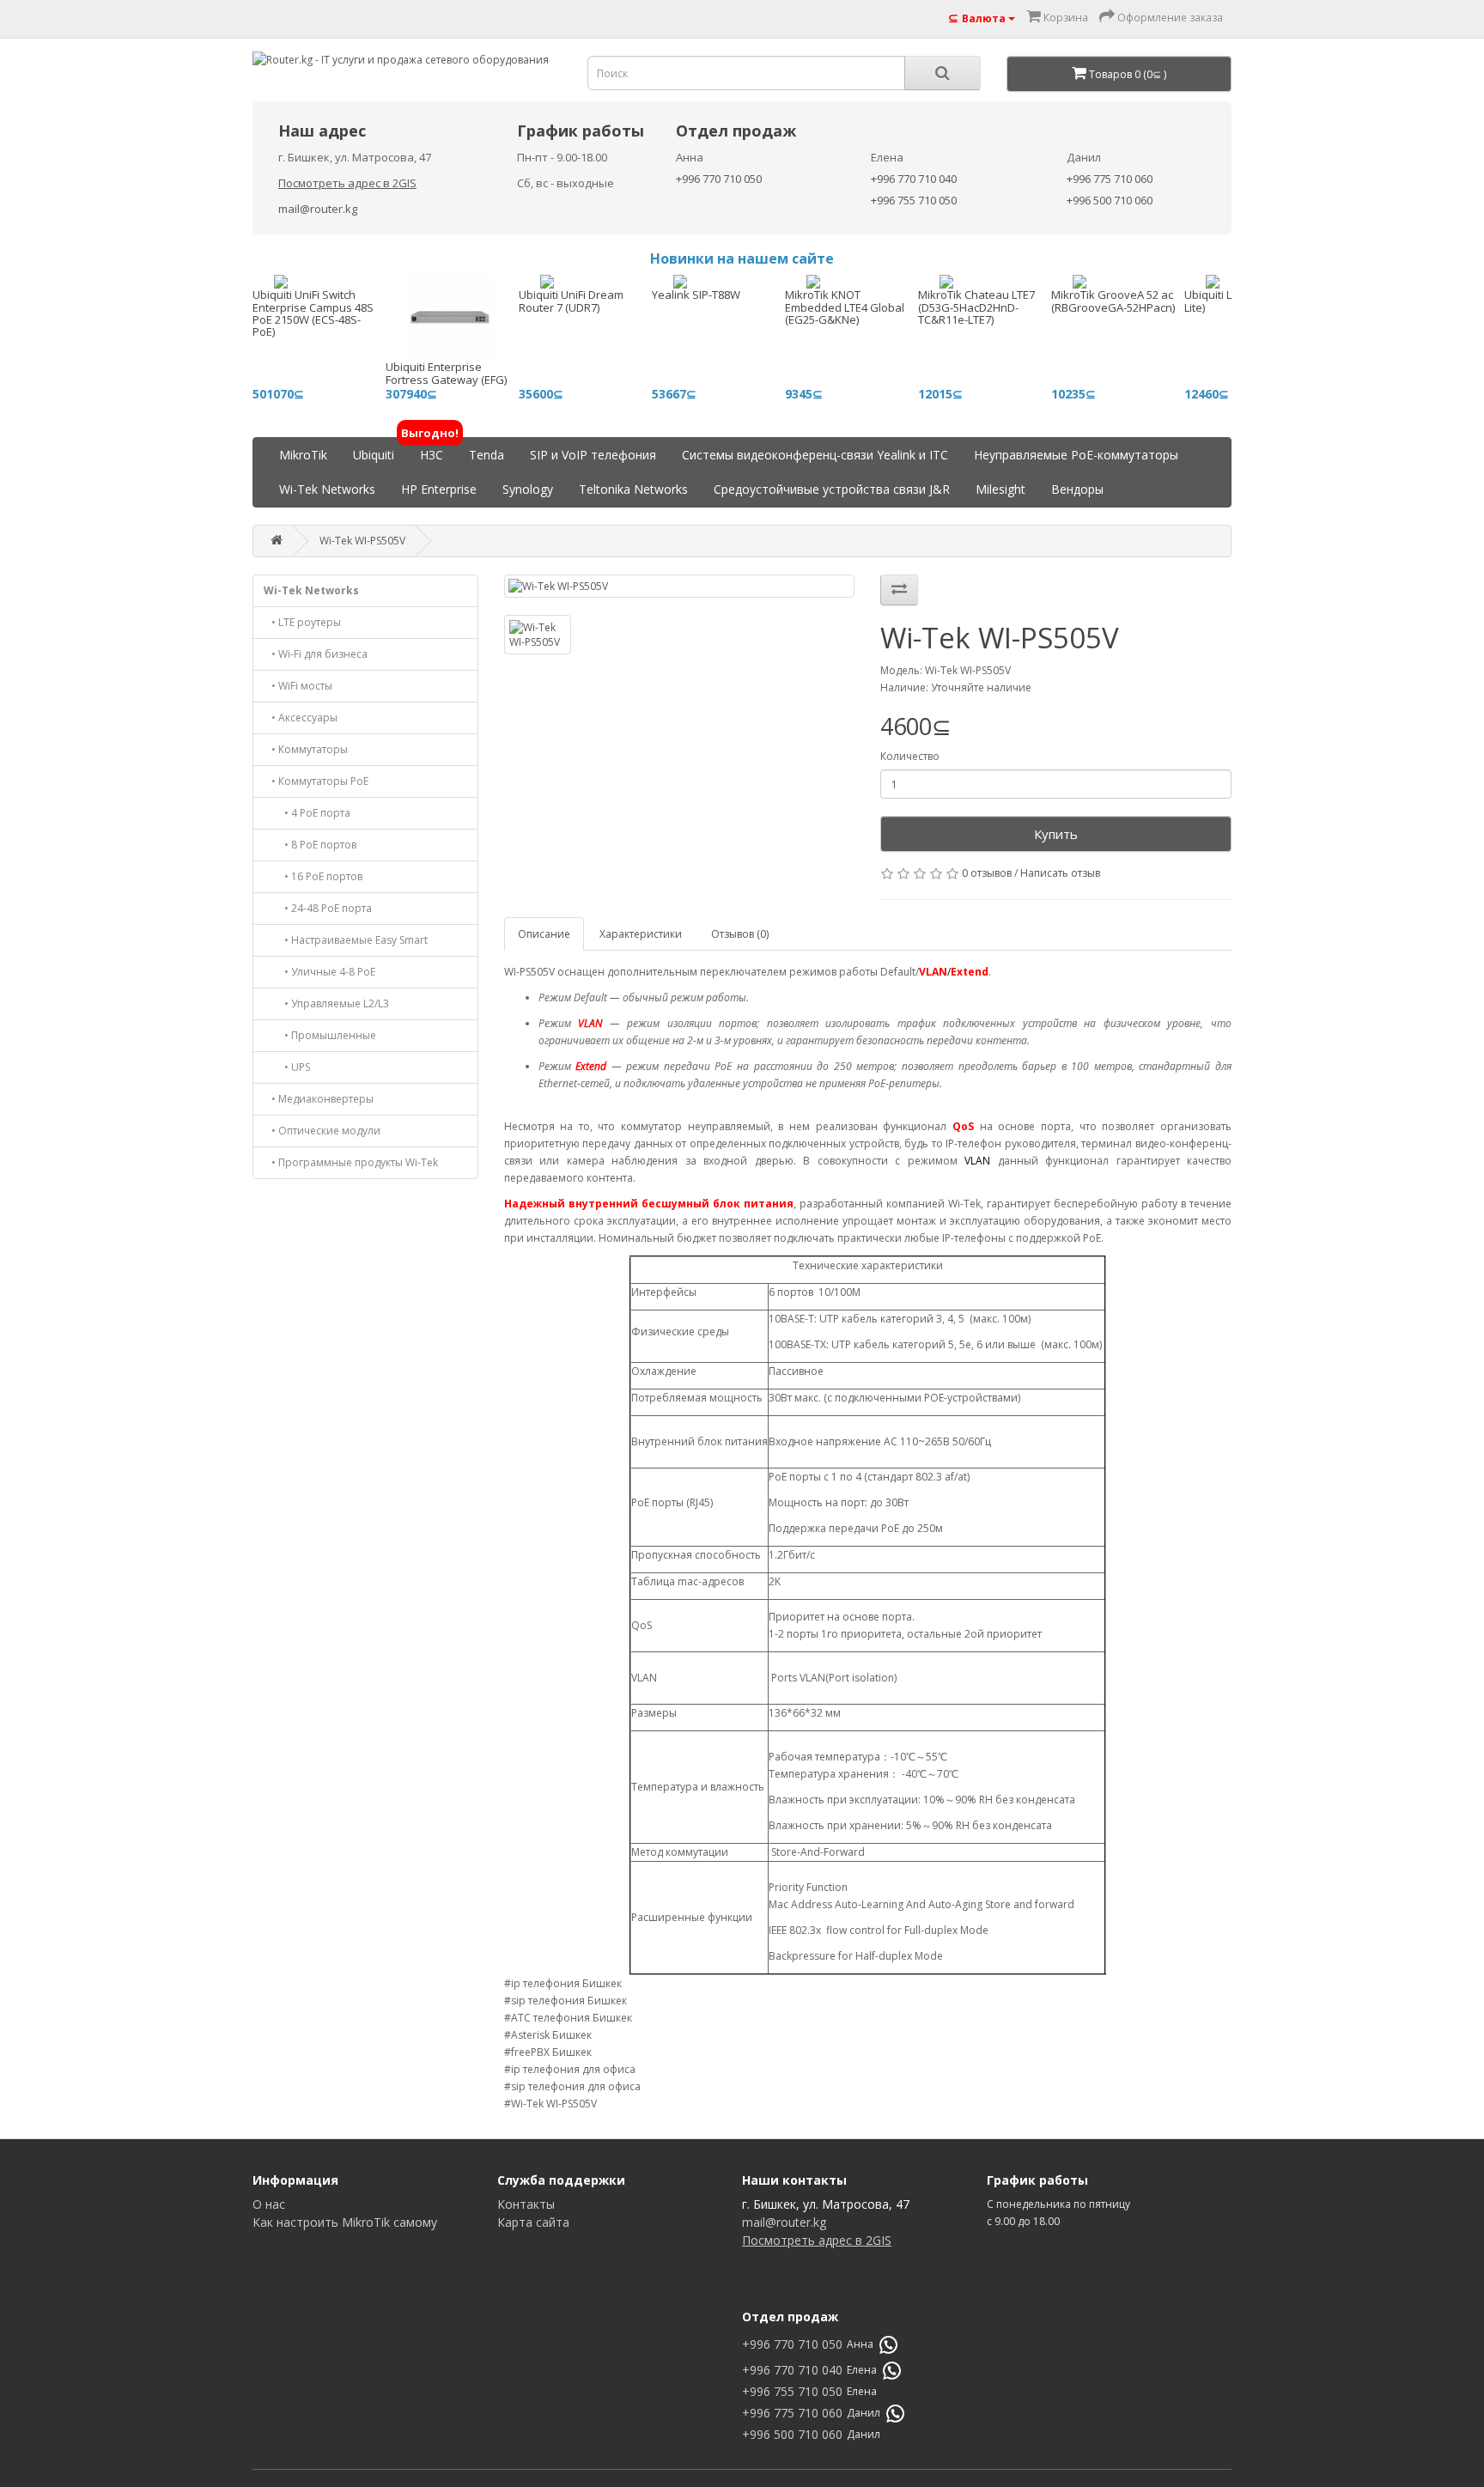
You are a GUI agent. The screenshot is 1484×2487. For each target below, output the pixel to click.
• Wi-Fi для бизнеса (316, 654)
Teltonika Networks (633, 489)
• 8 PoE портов (310, 845)
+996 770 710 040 (914, 179)
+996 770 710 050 (719, 179)
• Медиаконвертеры (319, 1099)
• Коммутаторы (306, 749)
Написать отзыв (1060, 873)
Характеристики (641, 934)
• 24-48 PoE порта (318, 908)
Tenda (487, 455)
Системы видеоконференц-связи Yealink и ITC (815, 455)
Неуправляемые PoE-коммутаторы (1076, 455)
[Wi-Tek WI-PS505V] (680, 586)
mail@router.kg (318, 209)
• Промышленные (320, 1035)
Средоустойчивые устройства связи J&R (832, 489)
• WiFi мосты (298, 686)
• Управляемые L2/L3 (326, 1003)
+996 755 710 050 (914, 200)
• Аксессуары (301, 718)
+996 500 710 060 (1110, 200)
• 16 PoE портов (313, 876)
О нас (269, 2204)
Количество (910, 756)
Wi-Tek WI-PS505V (362, 541)
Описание (544, 934)
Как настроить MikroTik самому (345, 2222)
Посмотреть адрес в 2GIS (347, 183)
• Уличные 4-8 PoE (319, 972)
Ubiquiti (374, 455)
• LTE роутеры (302, 622)
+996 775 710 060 (1110, 179)
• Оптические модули (322, 1131)
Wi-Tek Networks (327, 489)
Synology (528, 489)
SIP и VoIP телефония (593, 455)
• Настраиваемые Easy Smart (346, 940)
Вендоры (1077, 489)
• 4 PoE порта (307, 813)
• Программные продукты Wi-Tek (351, 1162)
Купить (1056, 834)
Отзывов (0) (740, 934)
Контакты (526, 2204)
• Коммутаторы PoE (316, 781)
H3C (432, 450)
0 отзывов (987, 873)
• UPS (287, 1067)
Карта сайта (533, 2222)
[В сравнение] (899, 590)
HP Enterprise (439, 489)
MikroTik (303, 455)
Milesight (1000, 489)
